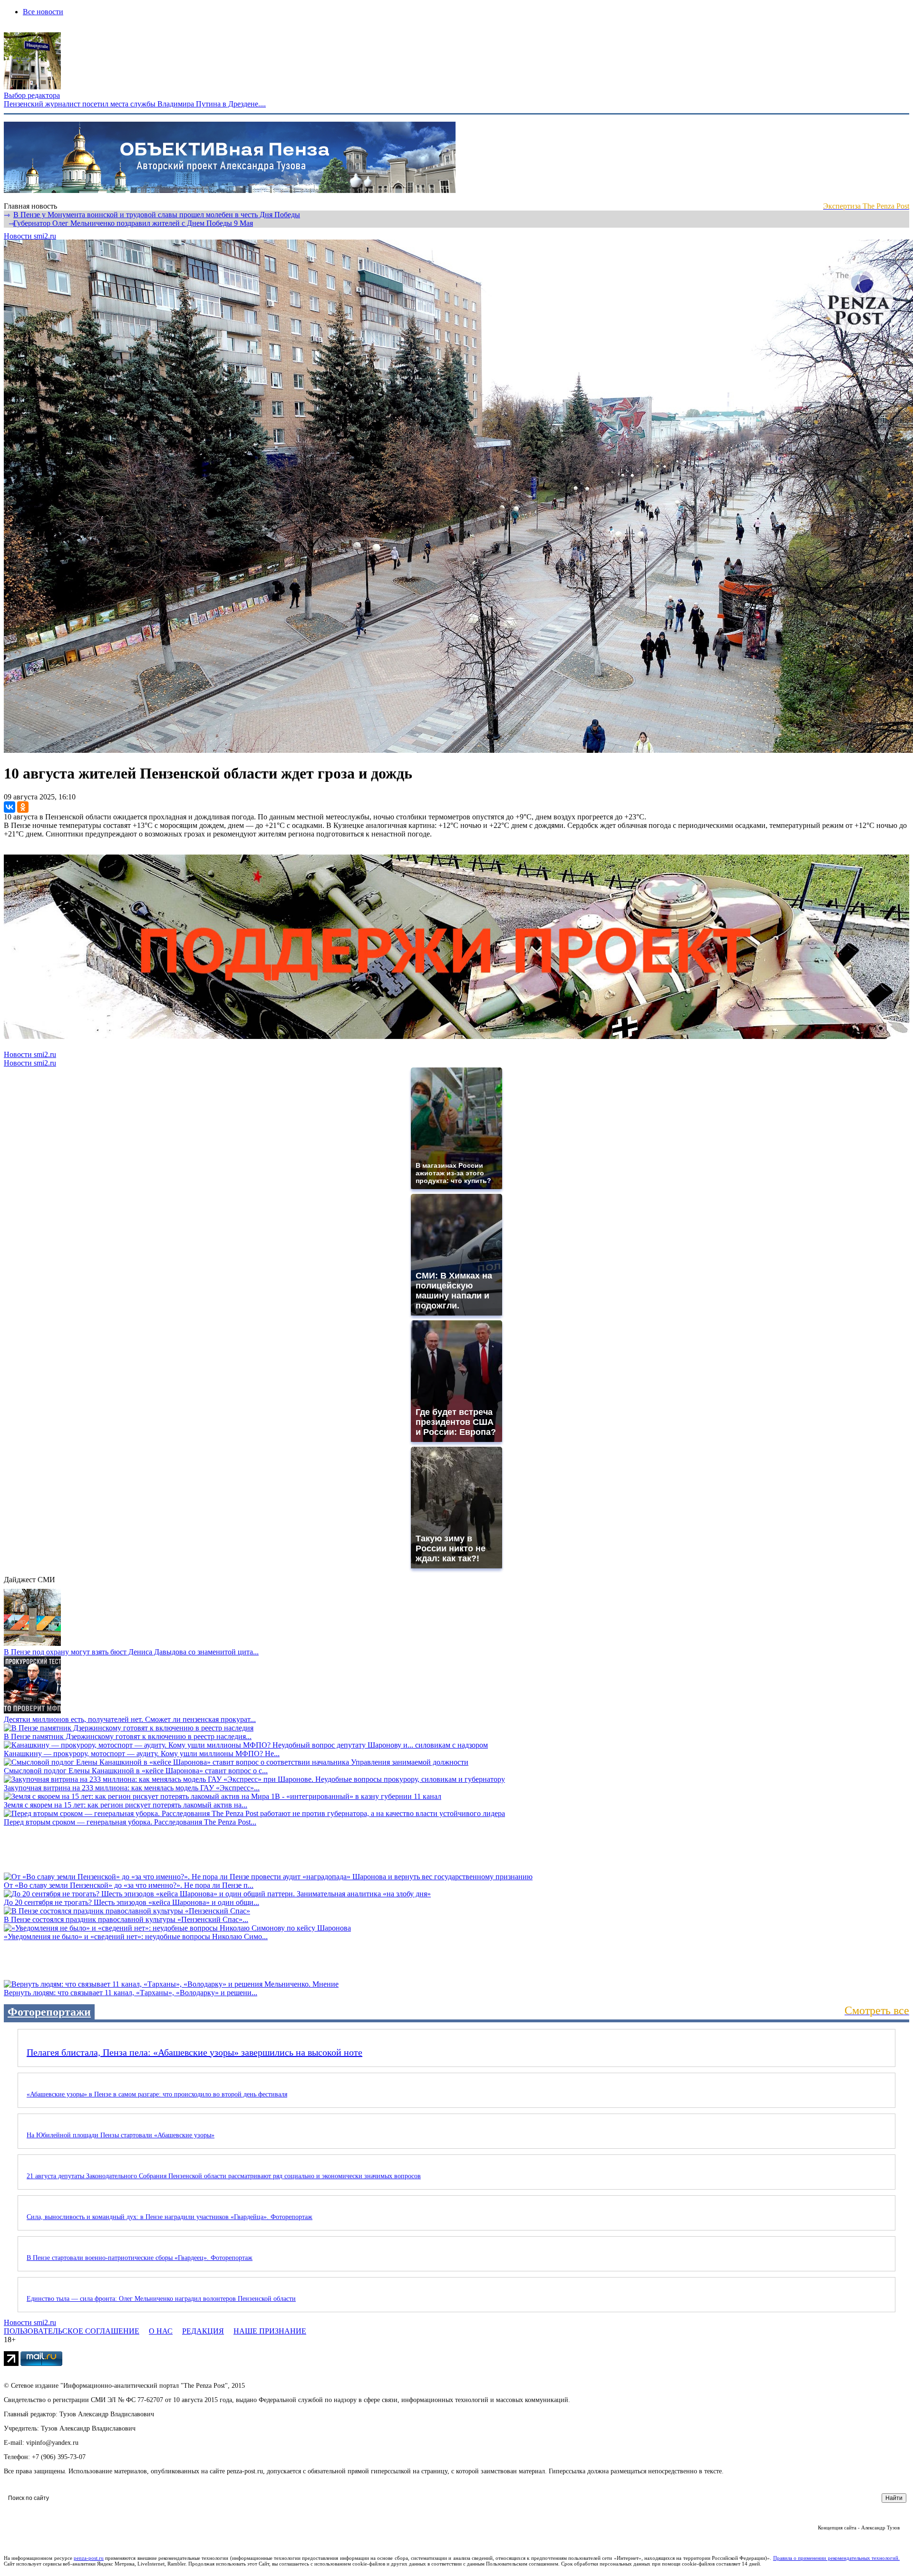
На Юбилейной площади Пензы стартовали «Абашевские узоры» (121, 2135)
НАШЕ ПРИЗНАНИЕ (270, 2331)
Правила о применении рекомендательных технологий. (836, 2558)
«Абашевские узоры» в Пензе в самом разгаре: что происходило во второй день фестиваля (157, 2094)
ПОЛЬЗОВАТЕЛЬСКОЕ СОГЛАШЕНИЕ (72, 2331)
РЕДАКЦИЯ (203, 2331)
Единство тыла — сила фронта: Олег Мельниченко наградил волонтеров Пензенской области (161, 2299)
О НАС (161, 2331)
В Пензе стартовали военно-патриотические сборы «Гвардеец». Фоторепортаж (140, 2258)
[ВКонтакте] (10, 807)
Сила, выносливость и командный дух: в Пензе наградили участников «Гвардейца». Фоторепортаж (170, 2217)
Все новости (43, 12)
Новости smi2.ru (30, 236)
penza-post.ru (89, 2558)
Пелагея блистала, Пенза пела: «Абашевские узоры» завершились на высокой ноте (194, 2052)
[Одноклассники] (23, 807)
